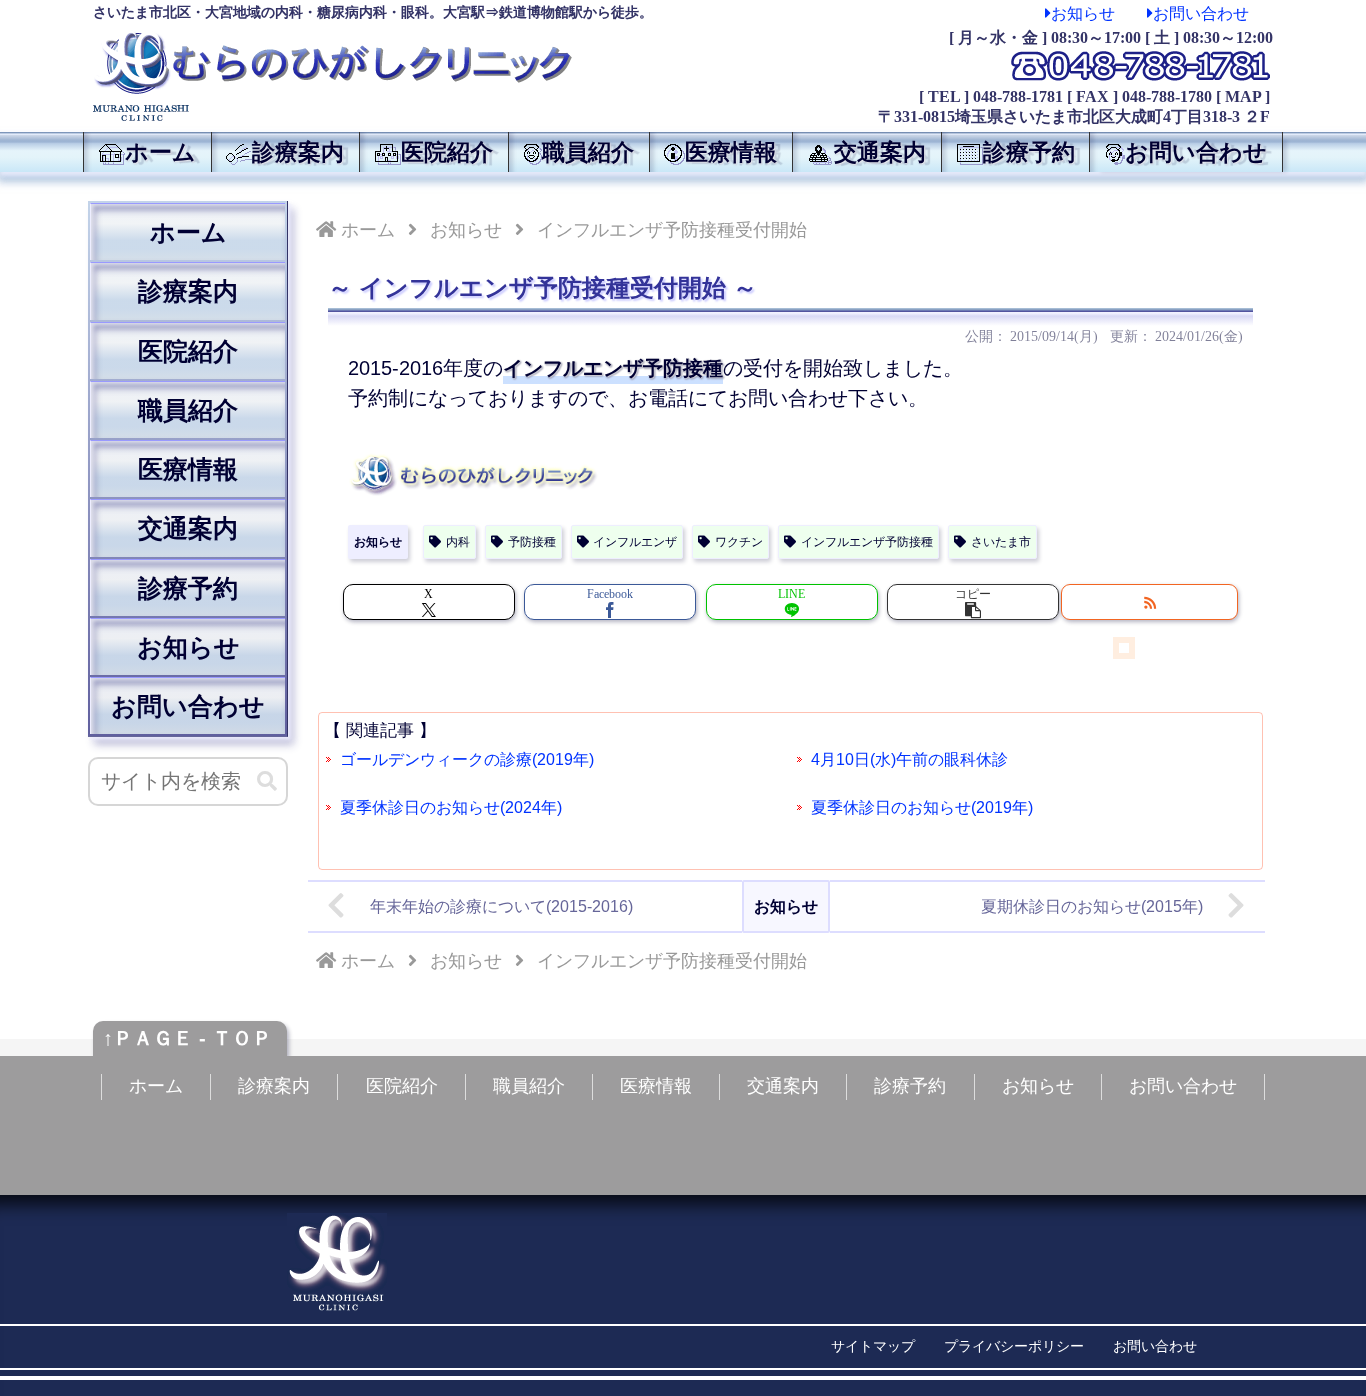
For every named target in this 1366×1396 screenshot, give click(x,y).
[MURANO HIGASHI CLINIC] (373, 113)
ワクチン (739, 542)
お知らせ (1083, 13)
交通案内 (188, 528)
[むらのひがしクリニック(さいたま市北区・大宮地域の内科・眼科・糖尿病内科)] (333, 63)
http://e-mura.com (1019, 1372)
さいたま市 (1001, 542)
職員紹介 (188, 410)
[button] (973, 602)
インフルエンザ (635, 542)
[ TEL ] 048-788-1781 (991, 96)
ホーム (188, 232)
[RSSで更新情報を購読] (1149, 602)
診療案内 (188, 291)
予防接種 (532, 542)
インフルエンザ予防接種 (867, 542)
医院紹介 (188, 351)
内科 (458, 542)
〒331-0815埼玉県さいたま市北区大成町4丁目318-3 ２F (1074, 116)
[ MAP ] (1243, 96)
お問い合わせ (1201, 13)
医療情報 (188, 469)
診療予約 (188, 588)
